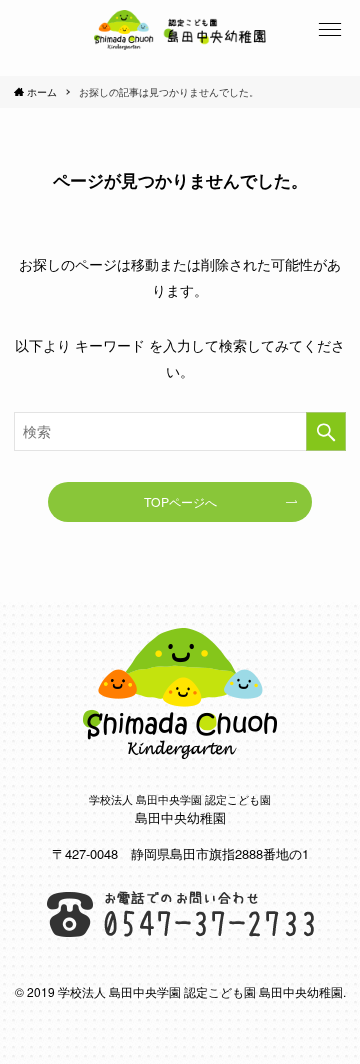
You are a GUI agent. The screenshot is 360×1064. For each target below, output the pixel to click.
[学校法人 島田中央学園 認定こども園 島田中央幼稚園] (180, 30)
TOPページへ (180, 501)
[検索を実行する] (326, 431)
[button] (330, 30)
